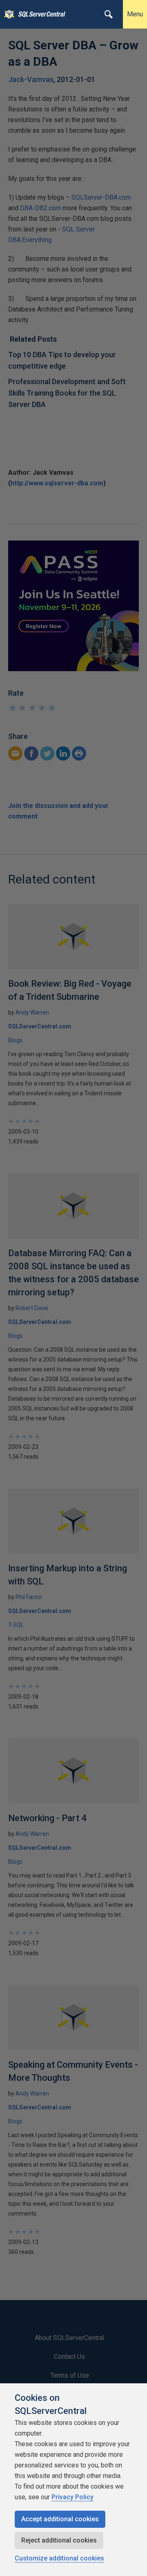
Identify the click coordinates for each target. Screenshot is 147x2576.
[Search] (109, 14)
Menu (135, 14)
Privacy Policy (72, 2497)
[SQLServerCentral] (7, 14)
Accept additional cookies (60, 2519)
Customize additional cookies (59, 2558)
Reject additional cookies (59, 2540)
